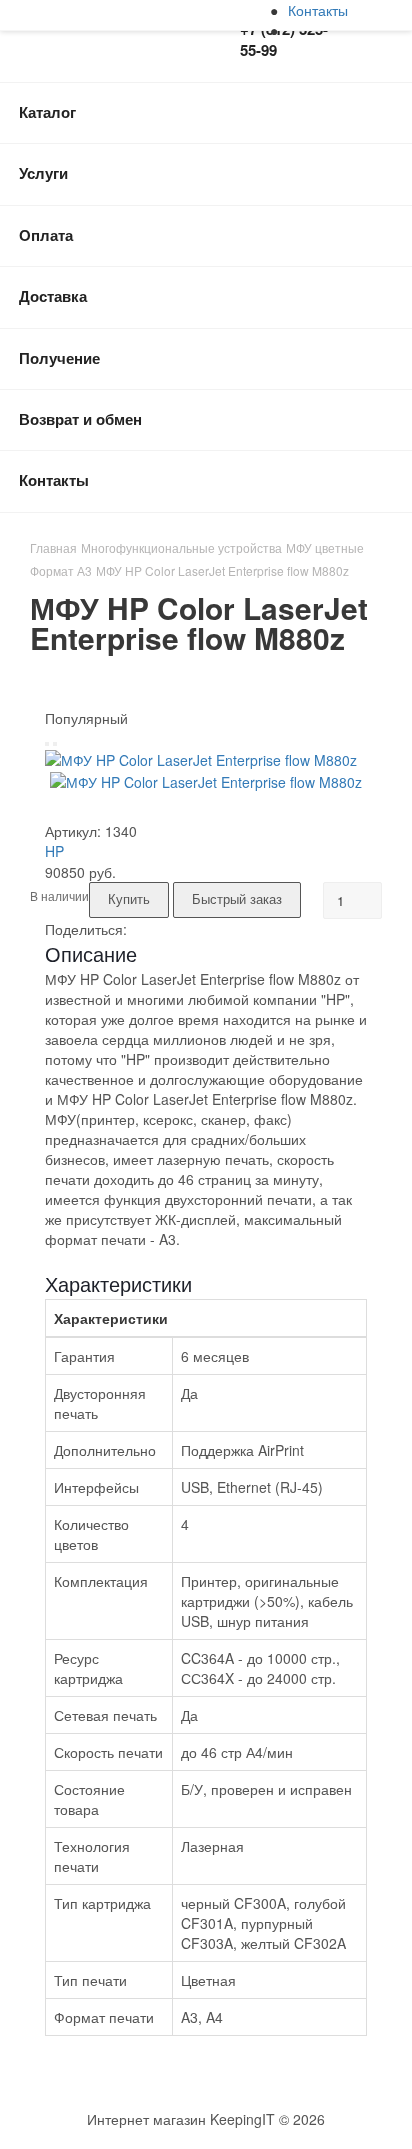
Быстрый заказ (237, 898)
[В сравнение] (55, 744)
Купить (129, 898)
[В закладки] (47, 744)
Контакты (318, 10)
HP (54, 851)
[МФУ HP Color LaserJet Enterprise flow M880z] (201, 758)
